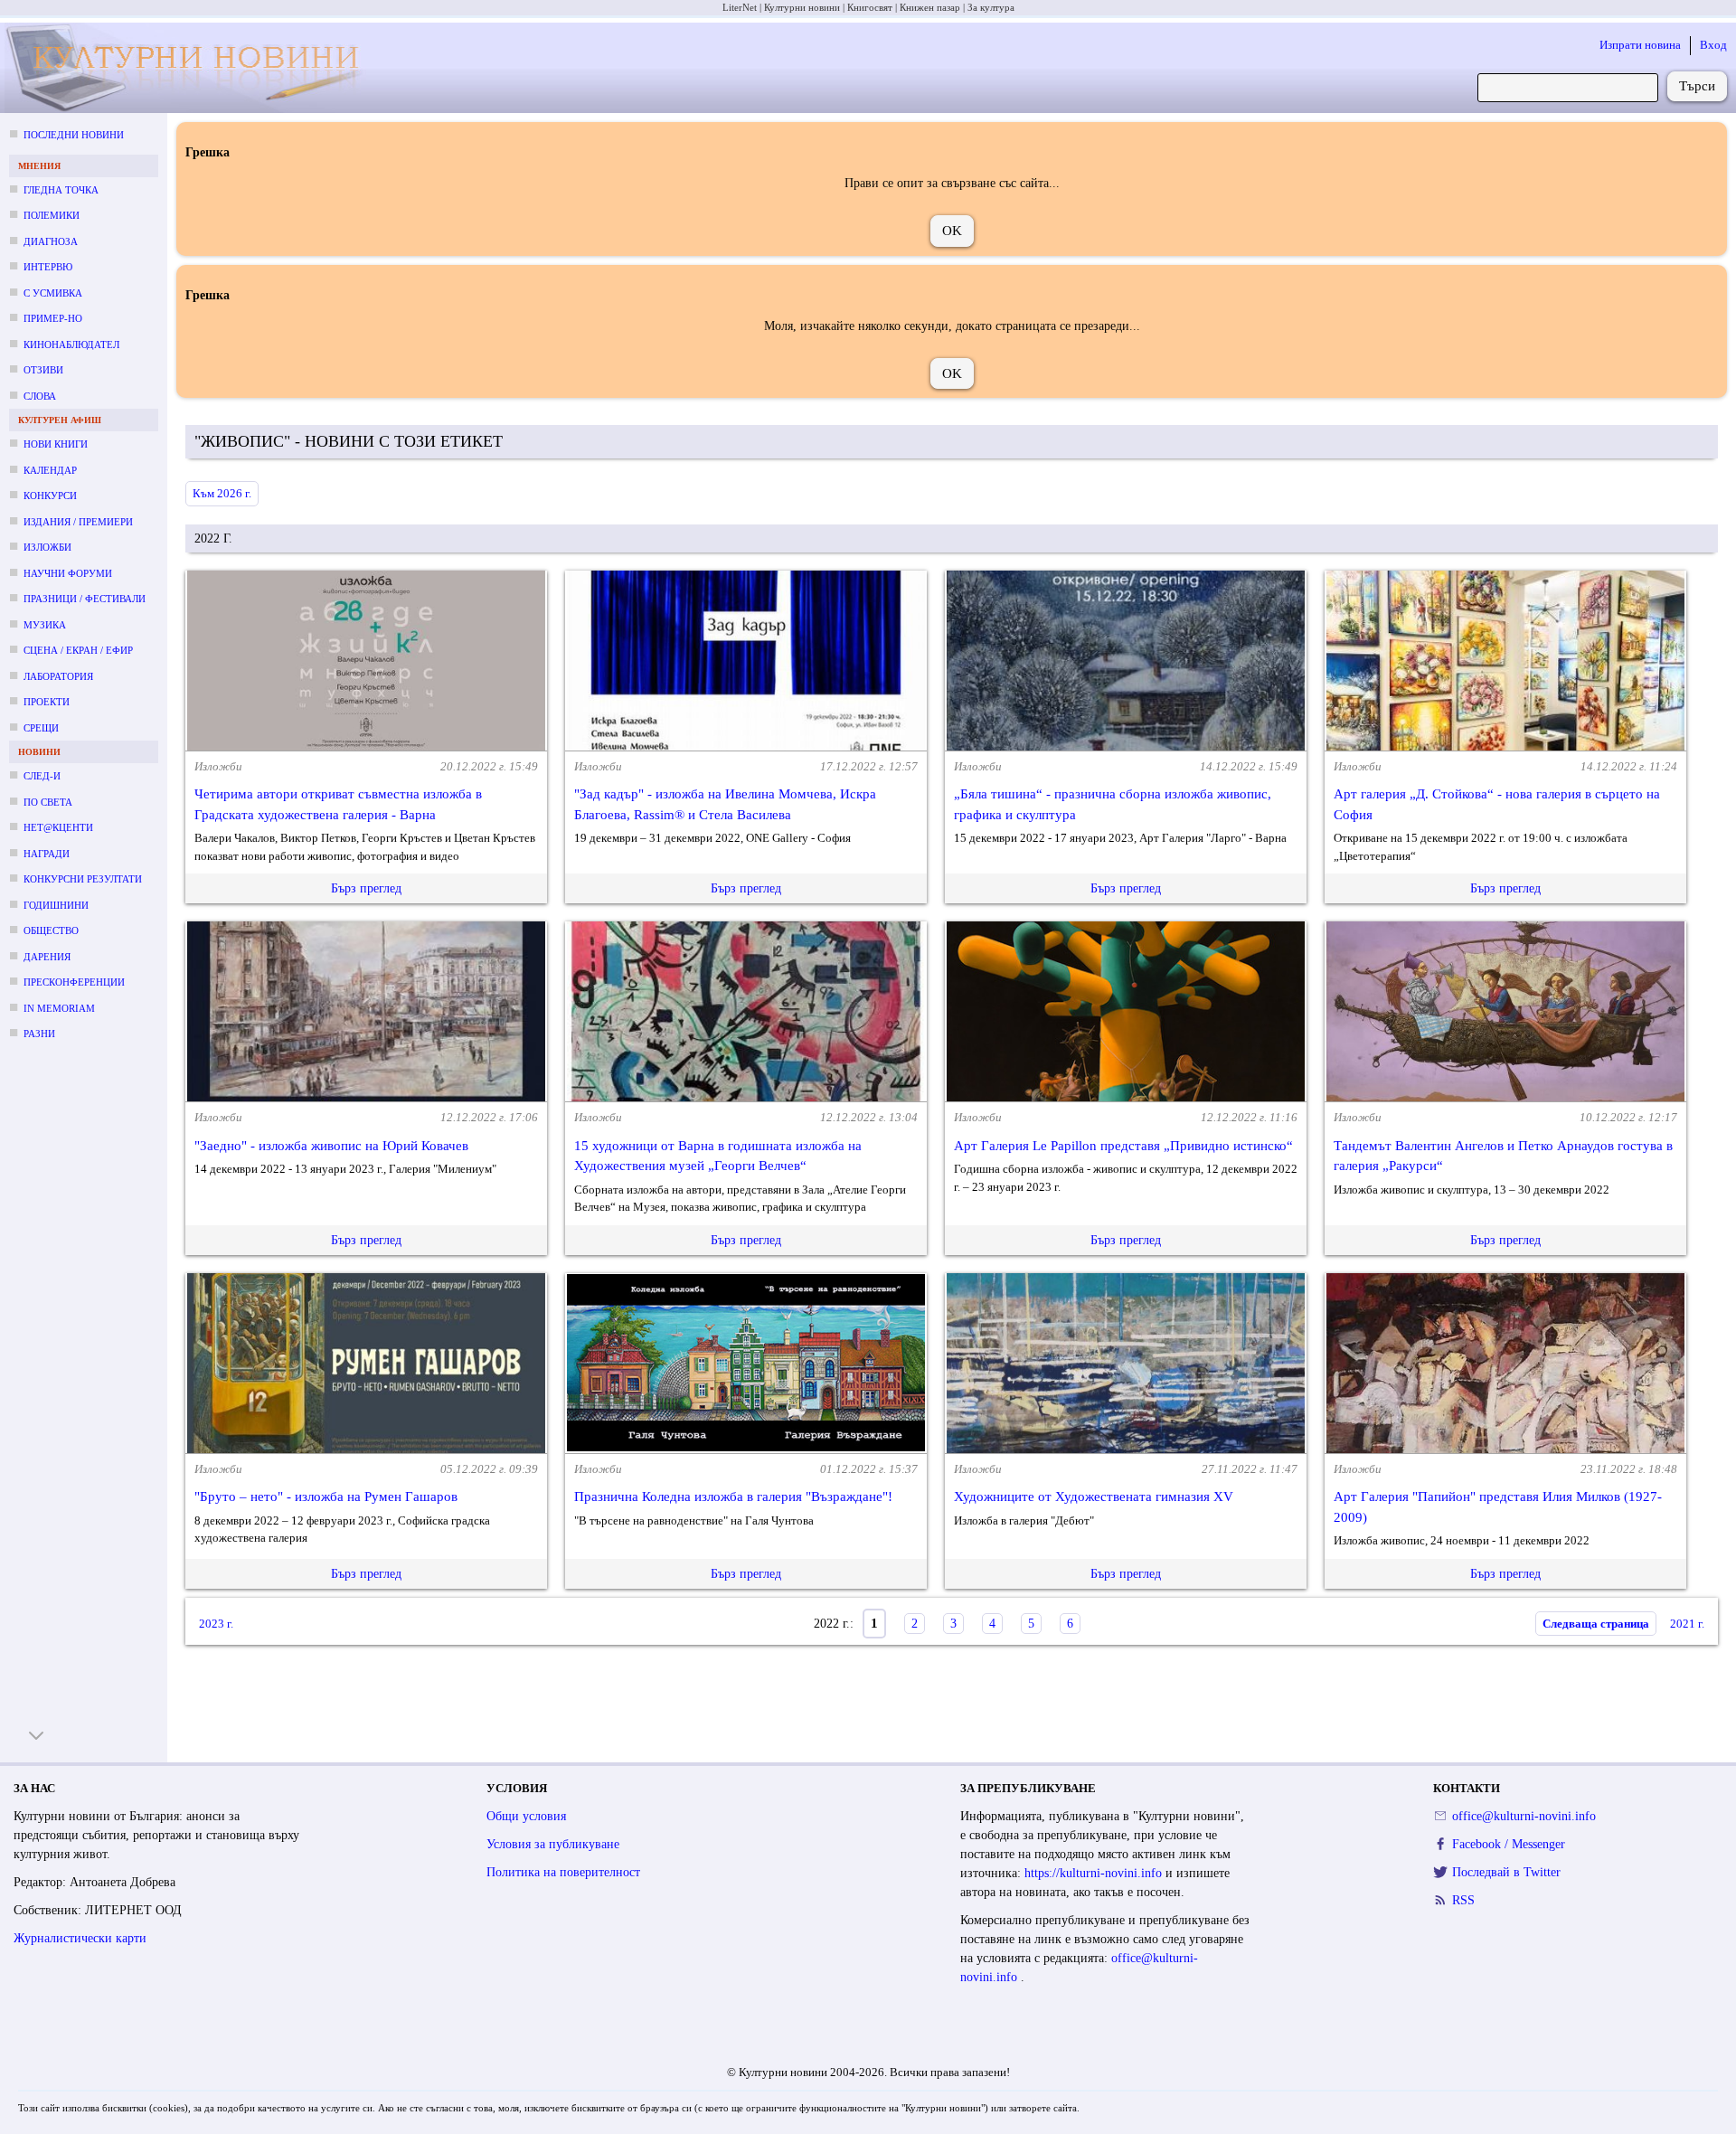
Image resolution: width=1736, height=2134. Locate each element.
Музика (45, 625)
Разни (39, 1034)
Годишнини (56, 905)
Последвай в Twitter (1506, 1872)
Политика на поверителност (563, 1872)
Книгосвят (870, 7)
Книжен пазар (930, 7)
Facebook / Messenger (1509, 1844)
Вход (1713, 45)
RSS (1463, 1900)
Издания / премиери (78, 522)
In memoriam (59, 1008)
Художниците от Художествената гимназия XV (1094, 1497)
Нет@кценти (58, 827)
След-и (42, 776)
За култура (991, 7)
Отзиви (43, 370)
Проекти (47, 702)
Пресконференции (74, 982)
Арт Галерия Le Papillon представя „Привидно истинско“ (1123, 1146)
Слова (40, 396)
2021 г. (1687, 1624)
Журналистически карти (80, 1938)
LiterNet (740, 7)
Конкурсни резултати (83, 879)
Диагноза (51, 241)
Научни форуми (68, 573)
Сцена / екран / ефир (78, 650)
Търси (1697, 86)
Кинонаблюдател (71, 345)
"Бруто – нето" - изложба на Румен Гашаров (326, 1497)
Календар (50, 470)
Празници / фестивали (85, 599)
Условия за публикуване (553, 1844)
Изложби (47, 547)
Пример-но (53, 318)
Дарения (47, 957)
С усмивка (53, 293)
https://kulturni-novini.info (1095, 1873)
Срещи (41, 728)
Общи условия (526, 1816)
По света (48, 802)
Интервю (48, 267)
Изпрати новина (1640, 45)
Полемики (52, 215)
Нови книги (56, 444)
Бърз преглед (366, 888)
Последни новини (74, 135)
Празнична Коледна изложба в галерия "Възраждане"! (733, 1497)
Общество (51, 930)
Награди (47, 854)
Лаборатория (58, 676)
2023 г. (216, 1624)
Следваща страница (1596, 1624)
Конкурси (50, 496)
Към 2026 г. (222, 493)
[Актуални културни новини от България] (191, 68)
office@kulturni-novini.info (1524, 1816)
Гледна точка (61, 190)
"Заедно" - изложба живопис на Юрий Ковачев (331, 1146)
